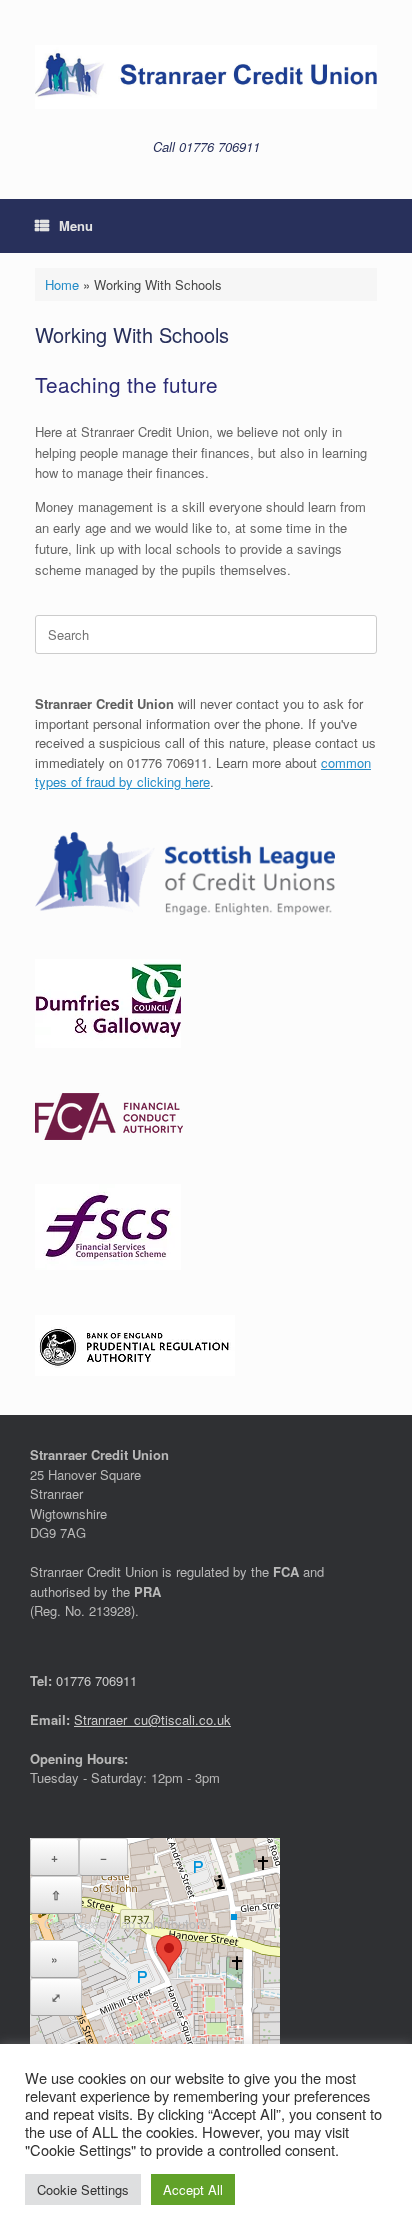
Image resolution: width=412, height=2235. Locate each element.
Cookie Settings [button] (83, 2189)
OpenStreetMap (89, 1923)
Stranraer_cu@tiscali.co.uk (152, 1719)
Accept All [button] (193, 2189)
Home (62, 284)
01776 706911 (96, 1680)
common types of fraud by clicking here (203, 772)
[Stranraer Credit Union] (206, 77)
